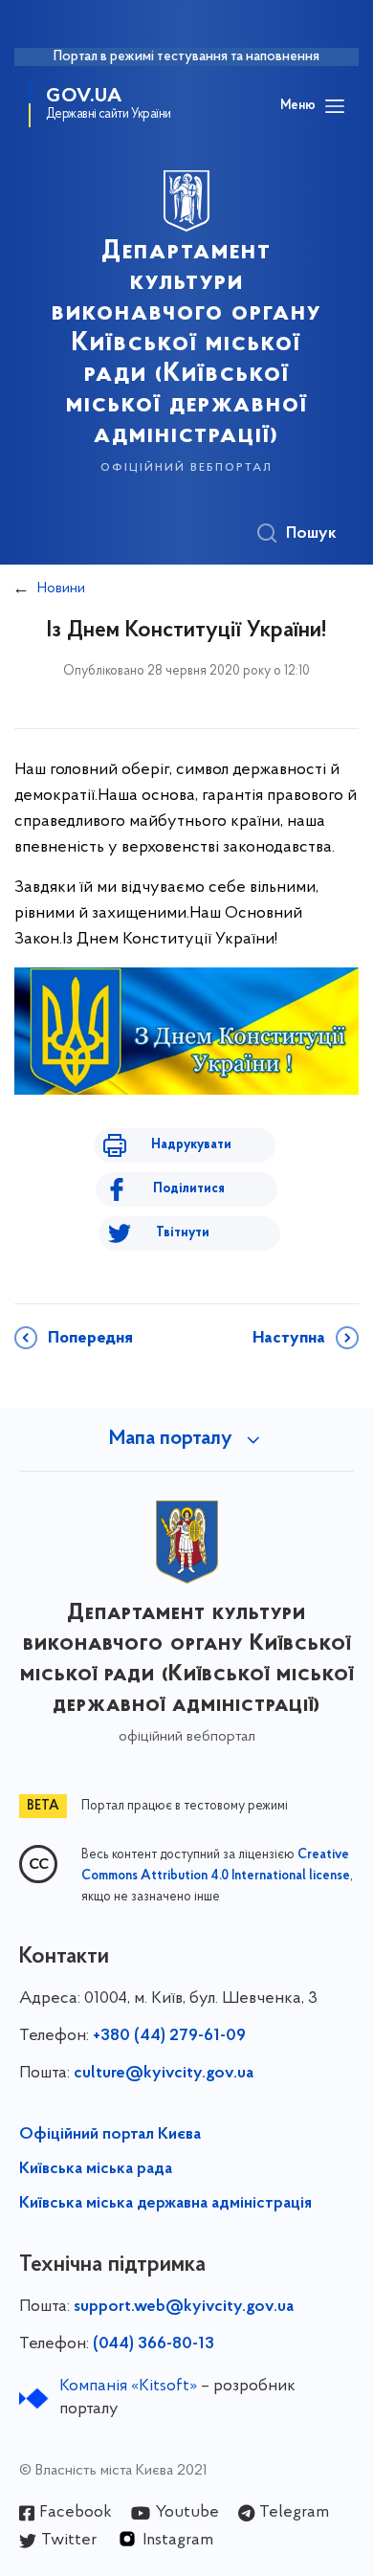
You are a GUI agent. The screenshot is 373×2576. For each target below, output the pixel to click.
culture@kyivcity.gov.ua (164, 2074)
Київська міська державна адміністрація (165, 2204)
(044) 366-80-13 (154, 2344)
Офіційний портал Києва (110, 2135)
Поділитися (189, 1189)
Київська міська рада (96, 2169)
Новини (61, 588)
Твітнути (183, 1233)
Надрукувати (191, 1145)
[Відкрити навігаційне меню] (335, 106)
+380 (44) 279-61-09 (169, 2036)
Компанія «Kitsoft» (128, 2387)
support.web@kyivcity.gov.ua (184, 2307)
